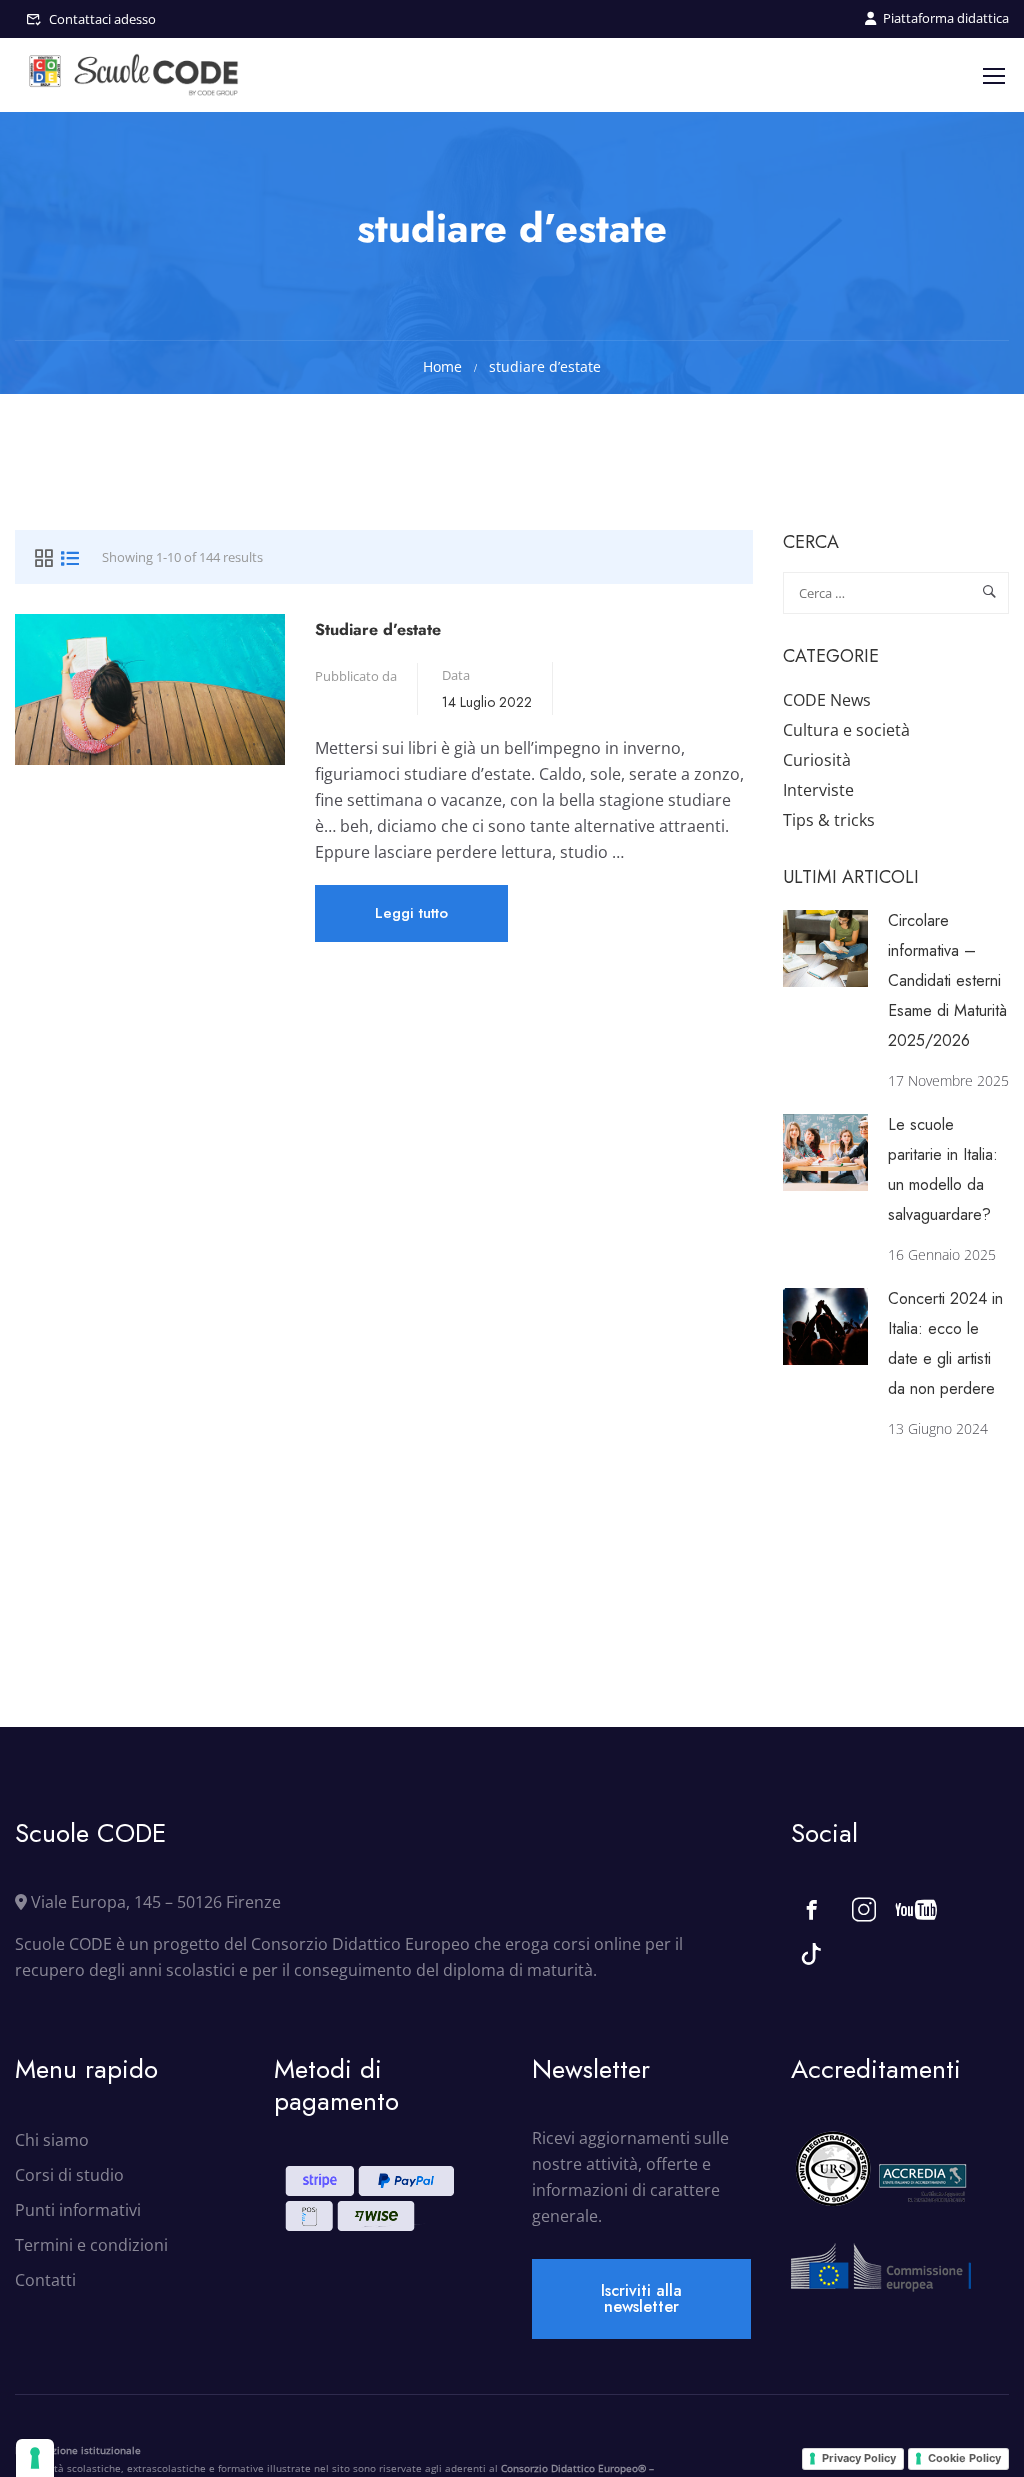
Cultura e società (846, 730)
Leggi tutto (411, 921)
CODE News (827, 700)
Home (442, 366)
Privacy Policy (859, 2458)
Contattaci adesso (102, 19)
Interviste (818, 790)
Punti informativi (78, 2210)
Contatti (45, 2280)
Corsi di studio (69, 2175)
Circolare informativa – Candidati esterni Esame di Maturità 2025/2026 (947, 980)
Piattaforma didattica (946, 18)
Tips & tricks (829, 820)
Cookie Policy (964, 2458)
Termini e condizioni (91, 2245)
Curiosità (817, 760)
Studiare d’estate (378, 629)
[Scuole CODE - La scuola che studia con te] (135, 75)
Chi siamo (52, 2140)
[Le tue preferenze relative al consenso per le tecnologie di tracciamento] (35, 2458)
